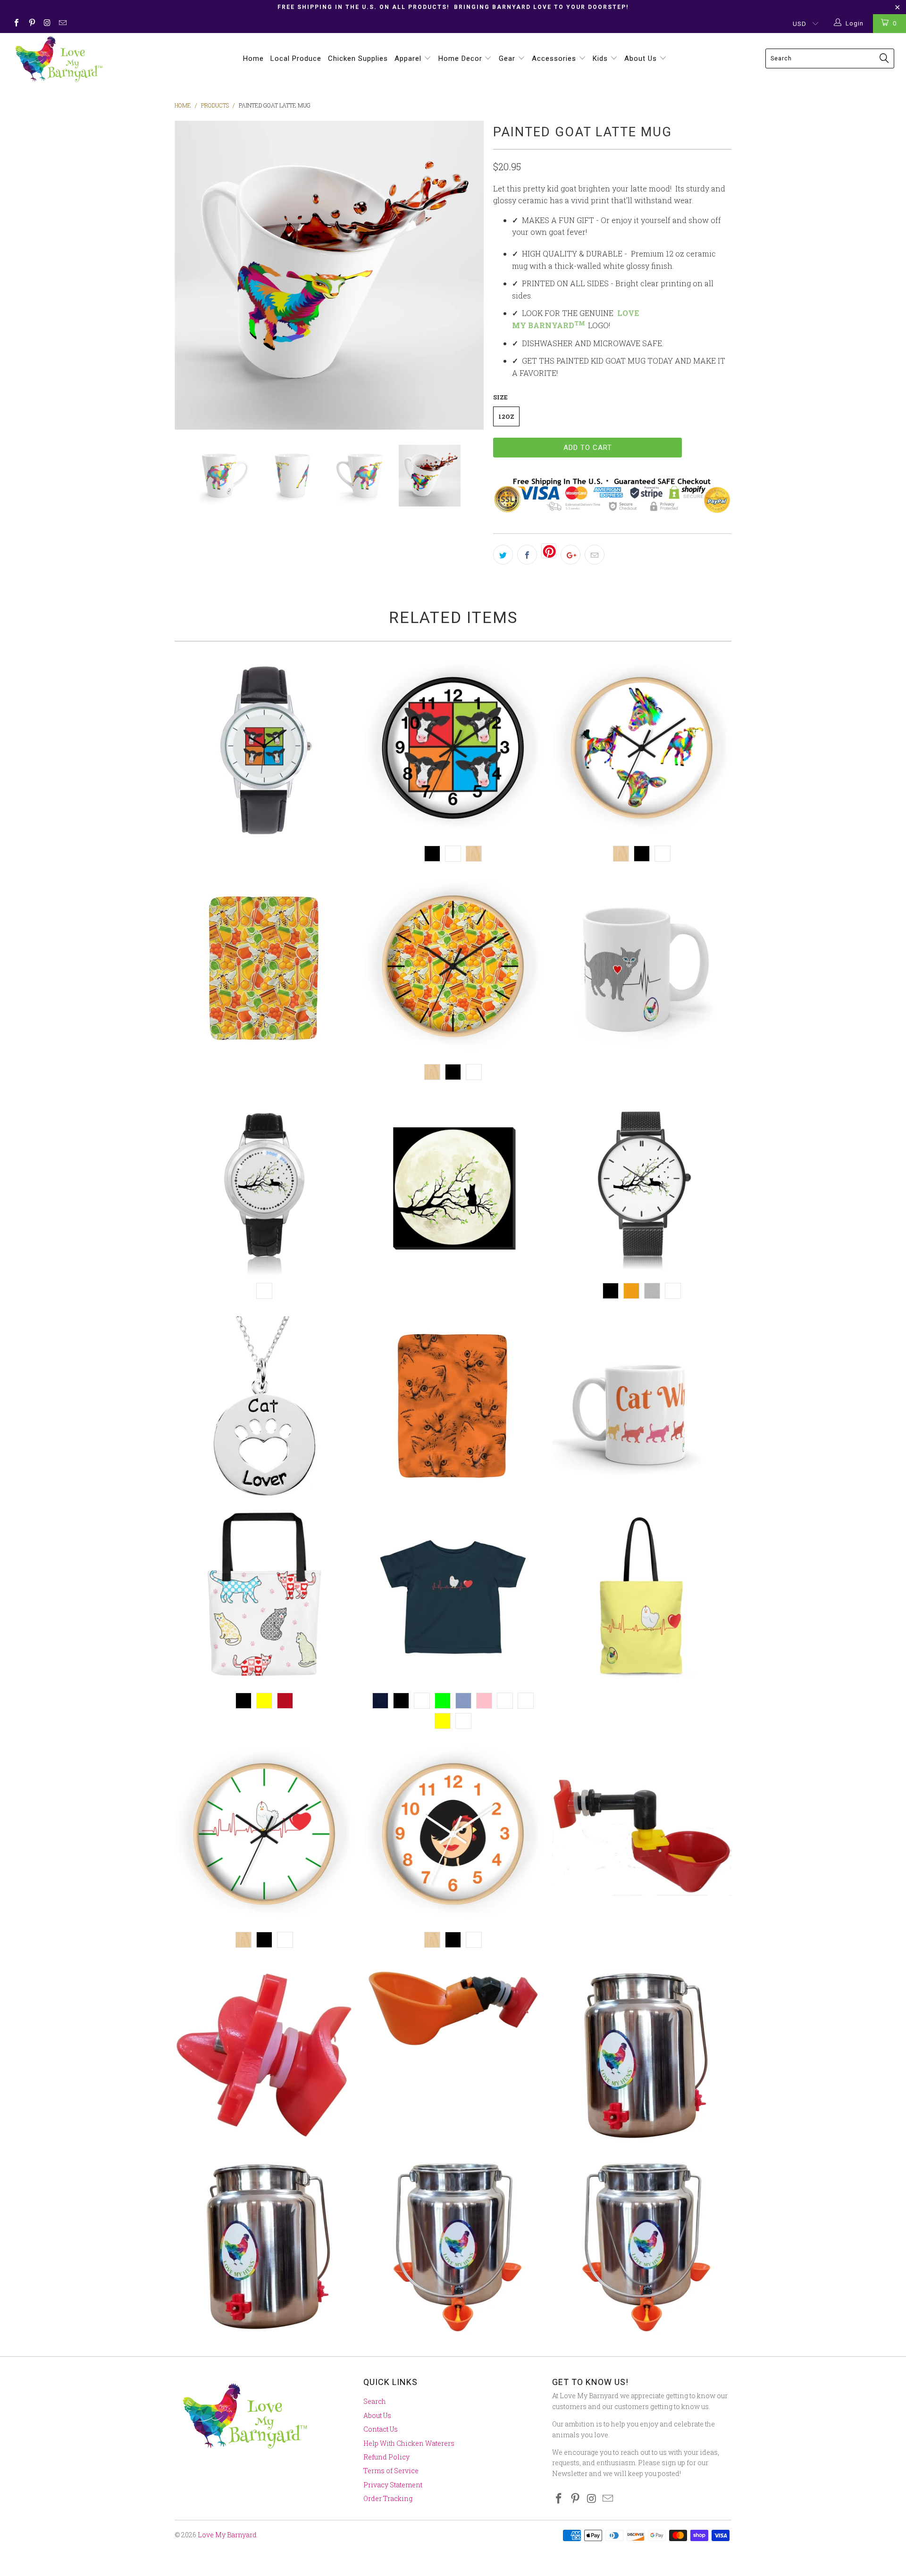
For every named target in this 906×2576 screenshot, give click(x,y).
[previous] (191, 275)
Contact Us (381, 2429)
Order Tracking (388, 2498)
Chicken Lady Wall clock (453, 1836)
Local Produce (296, 58)
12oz (506, 416)
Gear (508, 58)
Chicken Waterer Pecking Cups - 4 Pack (453, 2008)
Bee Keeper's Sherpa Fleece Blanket (264, 968)
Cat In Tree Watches (642, 1187)
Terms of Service (391, 2471)
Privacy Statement (393, 2485)
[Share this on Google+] (570, 555)
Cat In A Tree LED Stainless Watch (264, 1187)
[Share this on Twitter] (503, 555)
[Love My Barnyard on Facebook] (16, 24)
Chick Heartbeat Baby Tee (453, 1597)
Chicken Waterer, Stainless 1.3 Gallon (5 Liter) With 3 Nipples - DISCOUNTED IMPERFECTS (264, 2245)
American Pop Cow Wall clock (453, 750)
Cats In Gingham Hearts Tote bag (264, 1597)
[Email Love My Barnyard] (62, 24)
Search (375, 2401)
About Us (642, 58)
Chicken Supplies (358, 58)
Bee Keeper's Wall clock (453, 968)
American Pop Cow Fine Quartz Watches (264, 750)
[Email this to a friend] (595, 555)
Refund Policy (386, 2457)
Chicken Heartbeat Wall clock (264, 1836)
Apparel (409, 58)
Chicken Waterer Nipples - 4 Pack (264, 2054)
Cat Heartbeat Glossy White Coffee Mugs (642, 968)
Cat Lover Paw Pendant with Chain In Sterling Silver (264, 1406)
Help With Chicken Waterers (409, 2443)
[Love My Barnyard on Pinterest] (31, 24)
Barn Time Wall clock (642, 750)
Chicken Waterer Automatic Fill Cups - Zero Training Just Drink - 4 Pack (642, 1836)
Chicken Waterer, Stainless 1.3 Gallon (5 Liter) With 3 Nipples (642, 2054)
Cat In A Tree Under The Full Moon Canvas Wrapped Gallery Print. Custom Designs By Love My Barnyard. (453, 1187)
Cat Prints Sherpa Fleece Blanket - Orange (453, 1406)
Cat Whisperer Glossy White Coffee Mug (642, 1406)
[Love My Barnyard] (77, 59)
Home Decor (461, 58)
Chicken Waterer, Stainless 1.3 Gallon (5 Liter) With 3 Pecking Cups (453, 2245)
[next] (467, 275)
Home (253, 58)
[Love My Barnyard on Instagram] (47, 24)
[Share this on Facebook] (527, 555)
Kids (601, 58)
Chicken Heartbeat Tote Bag (642, 1597)
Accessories (555, 58)
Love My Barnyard (227, 2535)
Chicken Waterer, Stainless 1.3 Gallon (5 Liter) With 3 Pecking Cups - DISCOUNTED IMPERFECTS (642, 2245)
